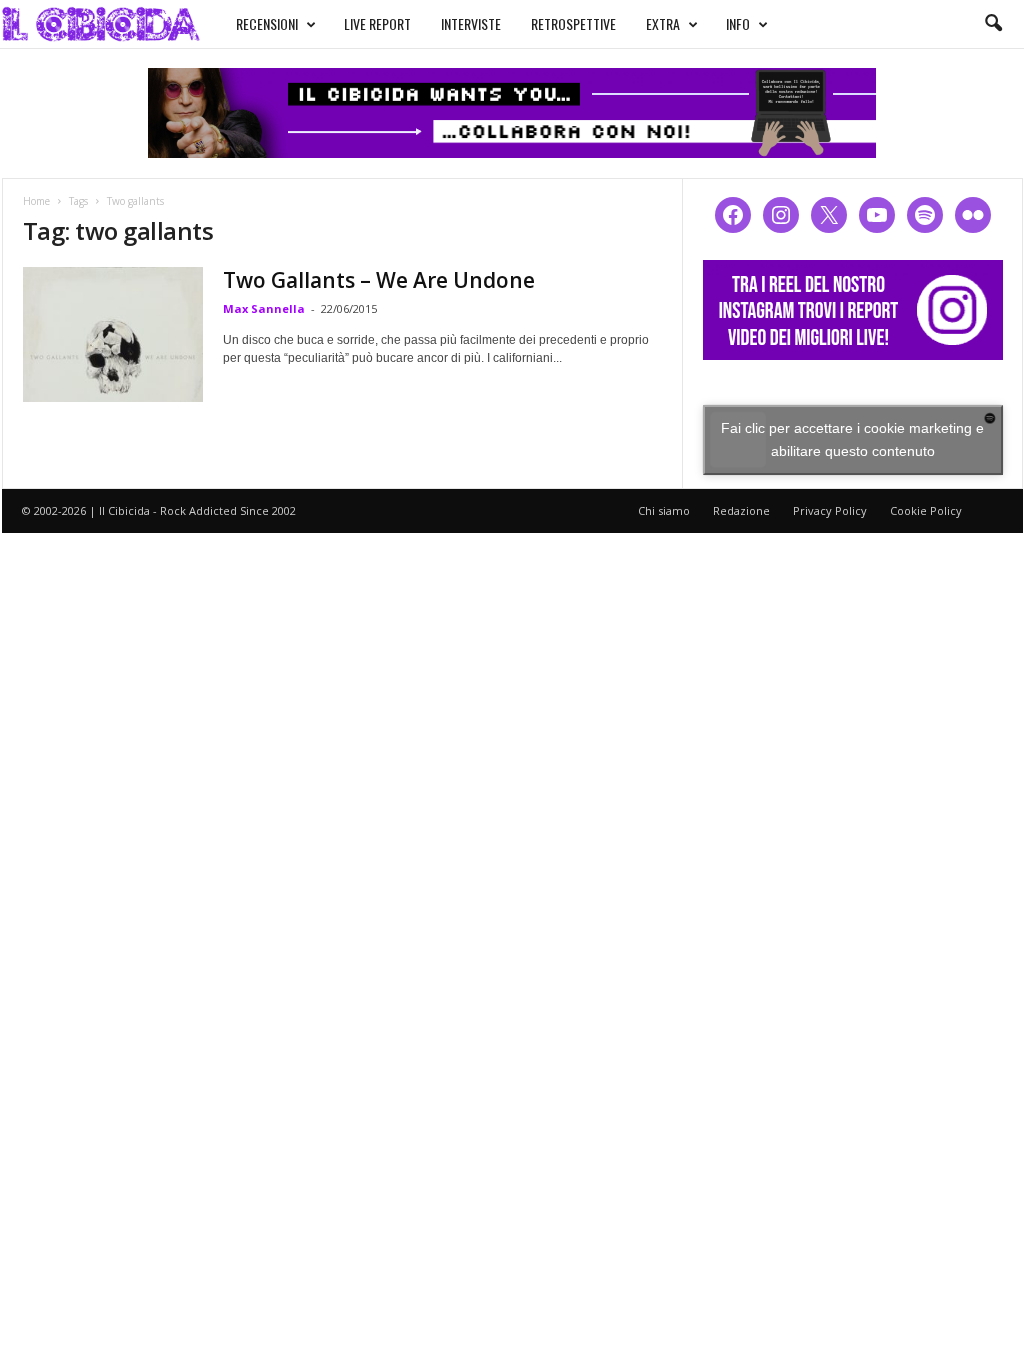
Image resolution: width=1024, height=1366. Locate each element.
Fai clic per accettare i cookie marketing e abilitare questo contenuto (852, 439)
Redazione (741, 510)
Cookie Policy (926, 510)
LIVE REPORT (377, 23)
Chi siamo (664, 510)
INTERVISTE (471, 23)
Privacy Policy (830, 510)
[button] (993, 24)
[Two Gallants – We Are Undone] (113, 334)
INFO (738, 23)
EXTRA (663, 23)
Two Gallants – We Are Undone (379, 280)
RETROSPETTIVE (573, 23)
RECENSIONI (267, 23)
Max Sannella (264, 308)
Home (36, 201)
